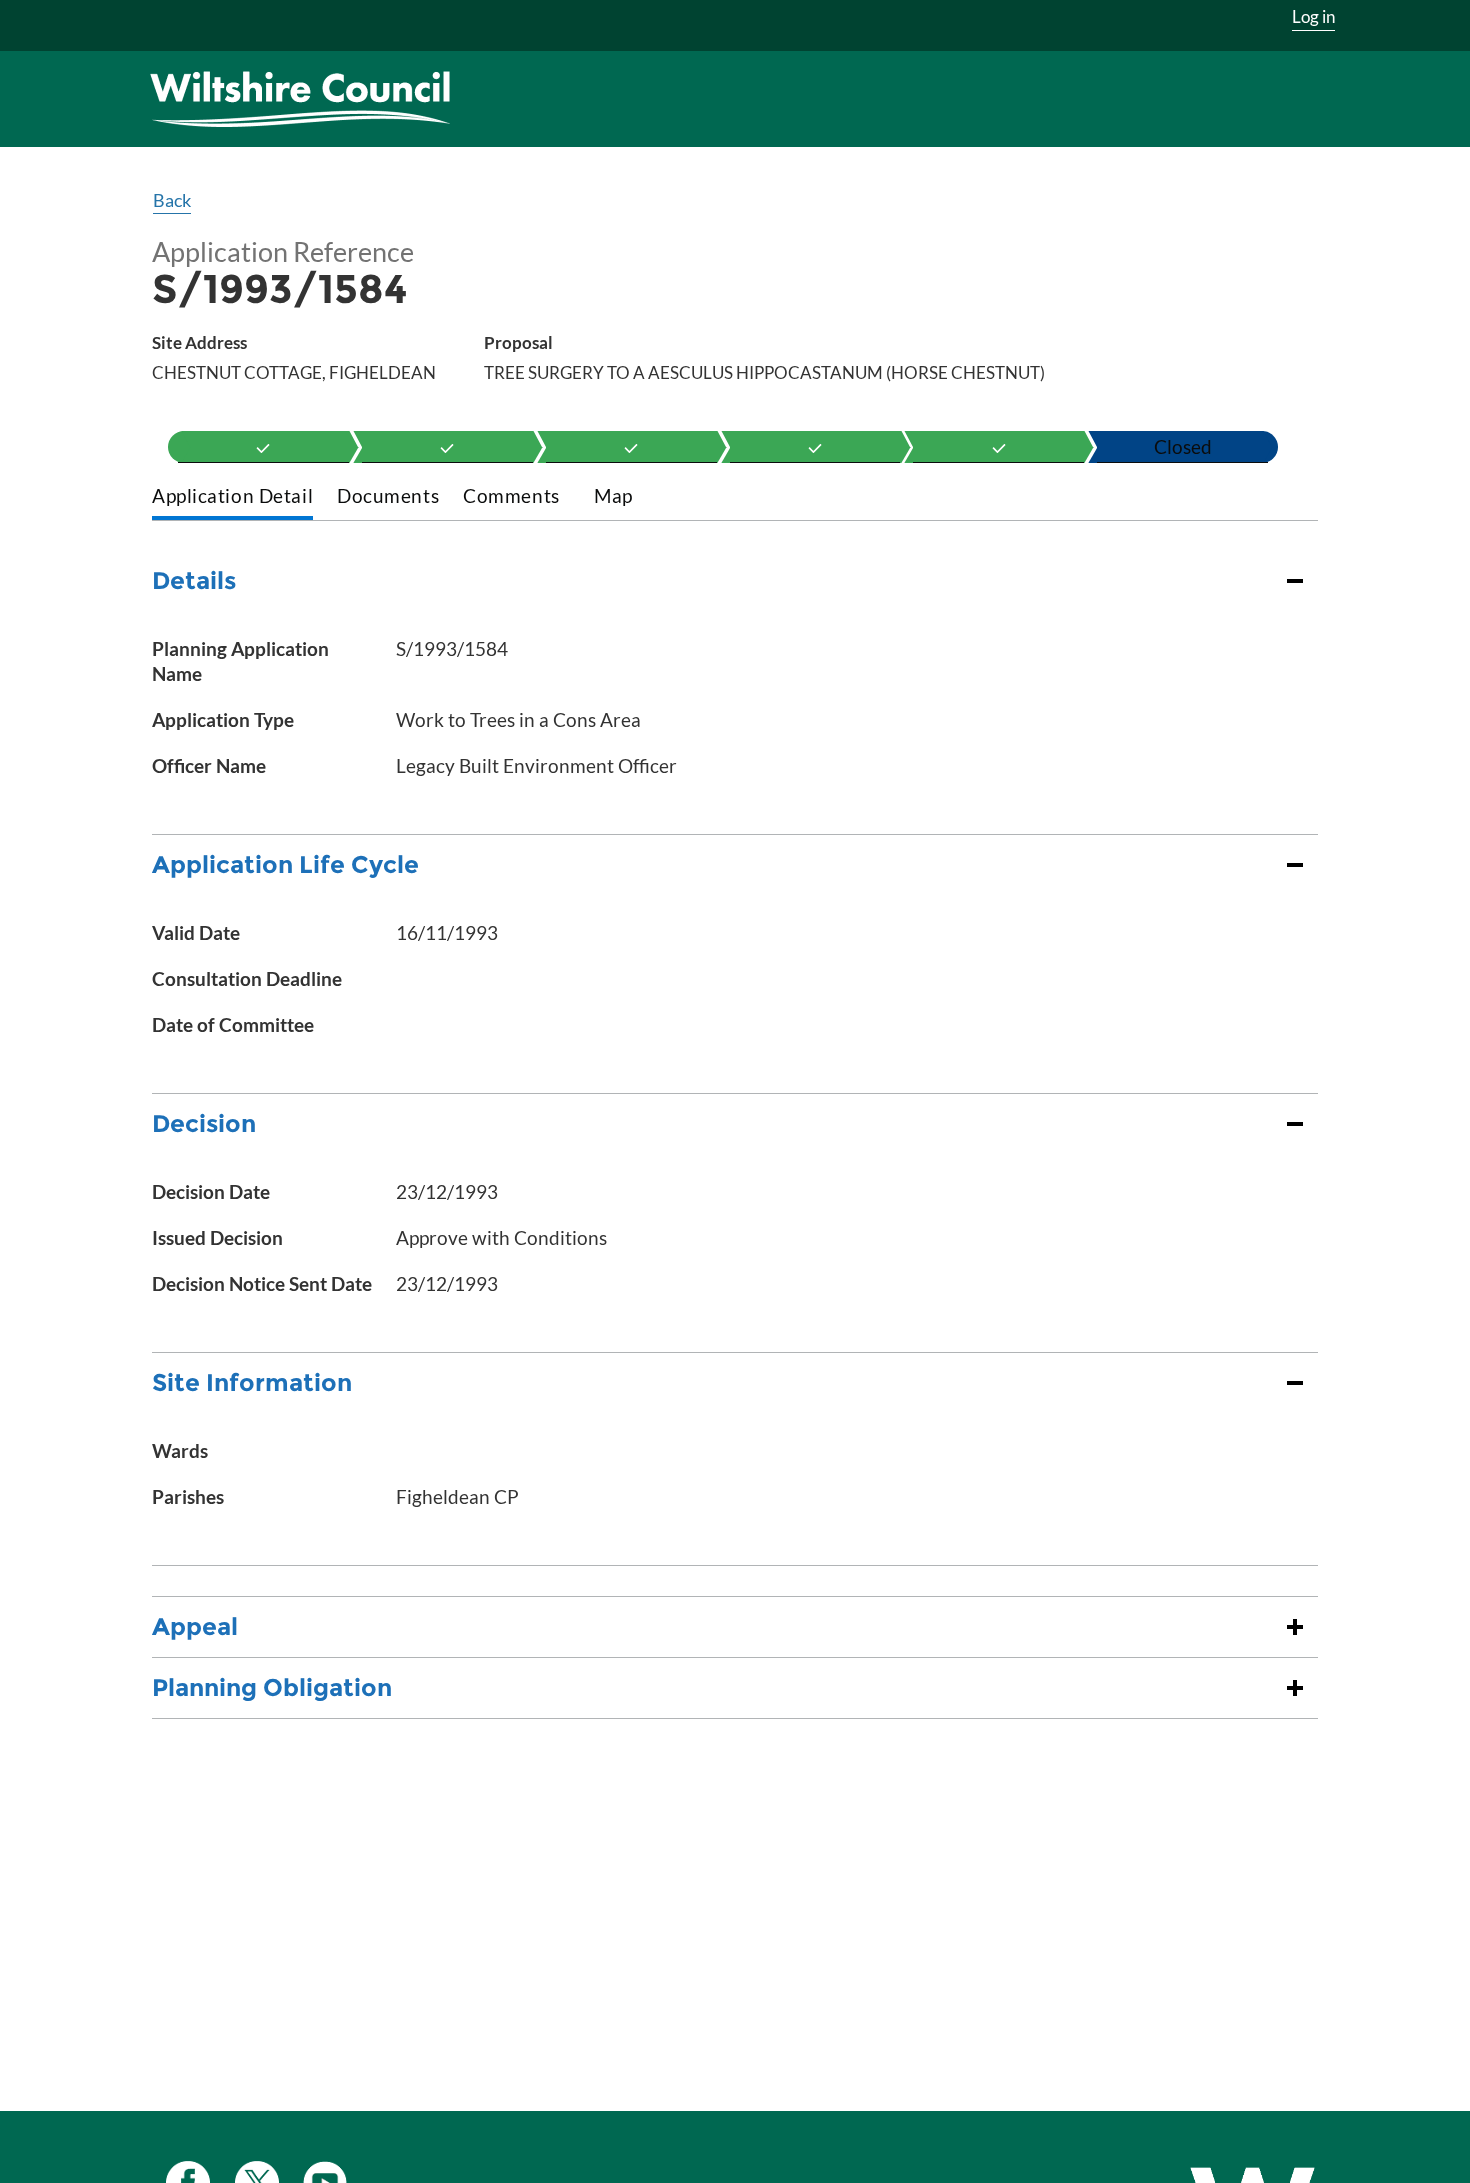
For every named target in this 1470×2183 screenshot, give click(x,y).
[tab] (232, 497)
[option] (263, 447)
